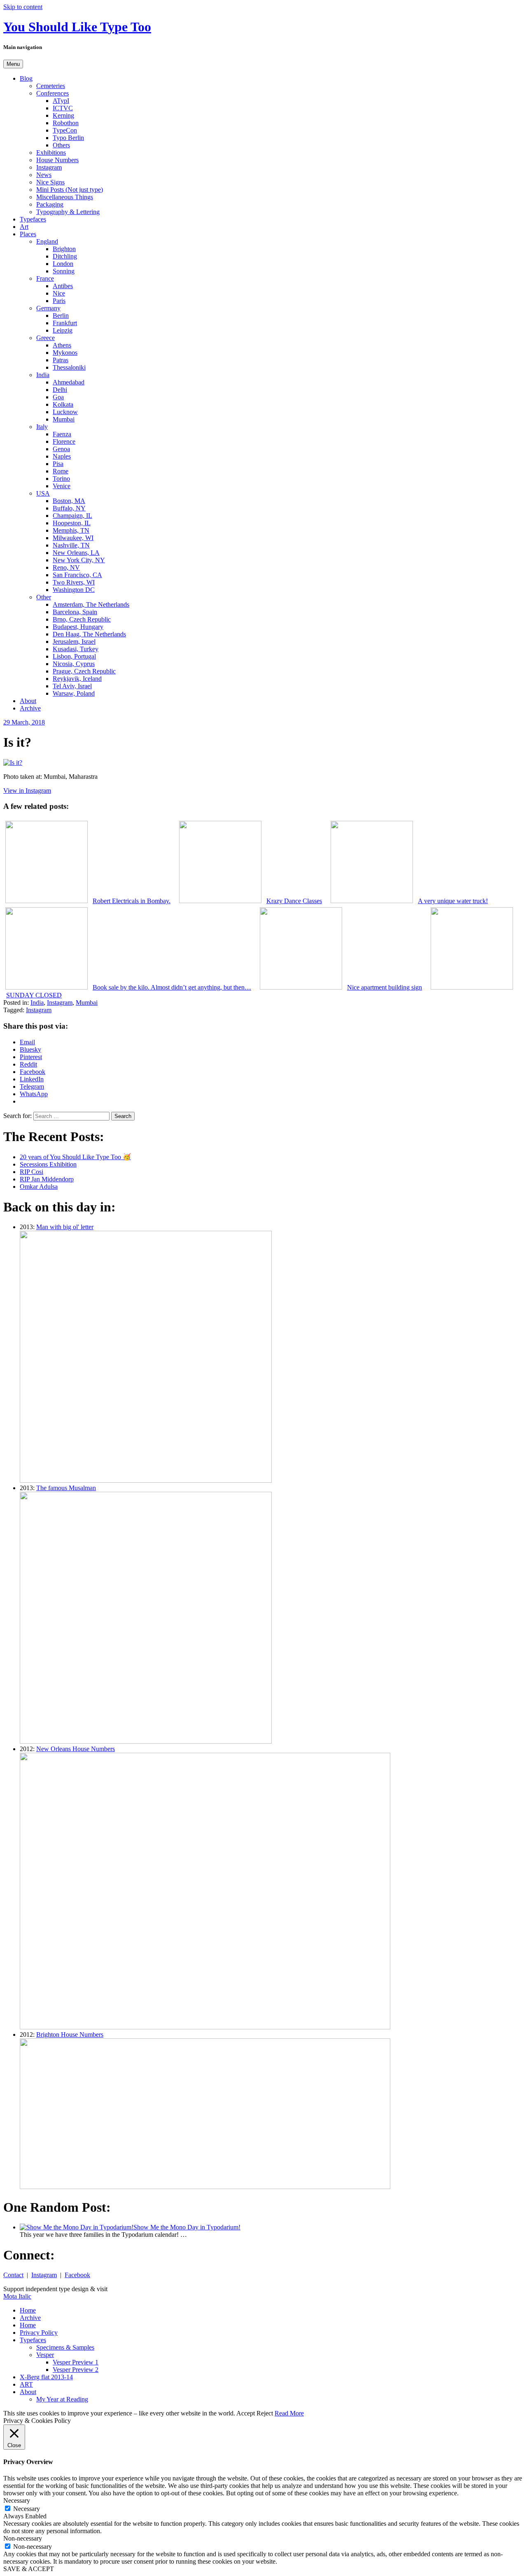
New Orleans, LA (76, 553)
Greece (45, 338)
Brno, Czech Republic (82, 619)
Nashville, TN (71, 545)
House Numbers (57, 160)
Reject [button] (265, 2413)
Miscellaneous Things (65, 197)
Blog (26, 78)
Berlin (61, 316)
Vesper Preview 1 (76, 2362)
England (47, 241)
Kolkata (63, 404)
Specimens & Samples (65, 2347)
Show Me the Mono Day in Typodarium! (187, 2227)
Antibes (63, 286)
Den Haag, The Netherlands (89, 634)
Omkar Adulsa (39, 1187)
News (44, 175)
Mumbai (64, 419)
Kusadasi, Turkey (76, 649)
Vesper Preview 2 (76, 2370)
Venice (62, 486)
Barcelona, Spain (75, 612)
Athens (62, 345)
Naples (62, 456)
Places (28, 234)
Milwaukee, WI (73, 538)
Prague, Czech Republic (84, 671)
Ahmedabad (69, 382)
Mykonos (65, 353)
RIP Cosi (31, 1172)
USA (43, 493)
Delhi (60, 390)
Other (44, 597)
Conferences (52, 93)
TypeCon (65, 130)
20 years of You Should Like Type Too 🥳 (75, 1157)
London (63, 264)
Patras (61, 360)
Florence (64, 441)
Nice (59, 293)
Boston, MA (69, 501)
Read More (289, 2413)
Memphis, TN (71, 530)
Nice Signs (50, 182)
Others (61, 145)
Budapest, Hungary (78, 627)
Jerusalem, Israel (74, 642)
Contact (13, 2275)
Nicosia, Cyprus (74, 664)
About (28, 701)
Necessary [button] (17, 2500)
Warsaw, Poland (74, 693)
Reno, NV (66, 567)
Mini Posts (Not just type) (70, 190)
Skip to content (23, 7)
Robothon (66, 123)
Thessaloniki (69, 367)
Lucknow (65, 412)
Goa (58, 397)
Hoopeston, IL (72, 523)
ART (26, 2384)
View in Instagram (27, 791)
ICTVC (63, 108)
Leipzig (63, 330)
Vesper (45, 2355)
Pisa (58, 464)
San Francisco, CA (77, 575)
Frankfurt (65, 323)
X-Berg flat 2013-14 (46, 2377)
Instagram (49, 167)
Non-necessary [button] (23, 2538)
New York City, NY (79, 560)
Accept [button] (246, 2413)
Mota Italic (17, 2296)
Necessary (27, 2509)
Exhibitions (51, 153)
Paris (59, 301)
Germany (48, 308)
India (43, 375)
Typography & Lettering (68, 212)
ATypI (61, 101)
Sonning (64, 271)
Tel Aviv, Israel (72, 686)
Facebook (77, 2275)
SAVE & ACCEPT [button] (29, 2569)
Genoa (61, 449)
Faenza (62, 434)
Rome (61, 471)
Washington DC (74, 590)
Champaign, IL (72, 516)
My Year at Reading (62, 2399)
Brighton (64, 249)
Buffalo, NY (69, 508)
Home (28, 2310)
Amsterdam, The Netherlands (91, 604)
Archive (30, 708)
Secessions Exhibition (48, 1164)
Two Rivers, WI (74, 582)
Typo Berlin (68, 138)
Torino (61, 479)
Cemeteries (51, 86)
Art (24, 227)
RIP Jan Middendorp (47, 1179)
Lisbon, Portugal (74, 656)
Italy (42, 427)
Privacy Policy (39, 2333)
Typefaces (33, 219)
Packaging (50, 204)
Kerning (63, 115)
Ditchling (65, 256)
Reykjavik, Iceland (77, 679)
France (45, 278)
